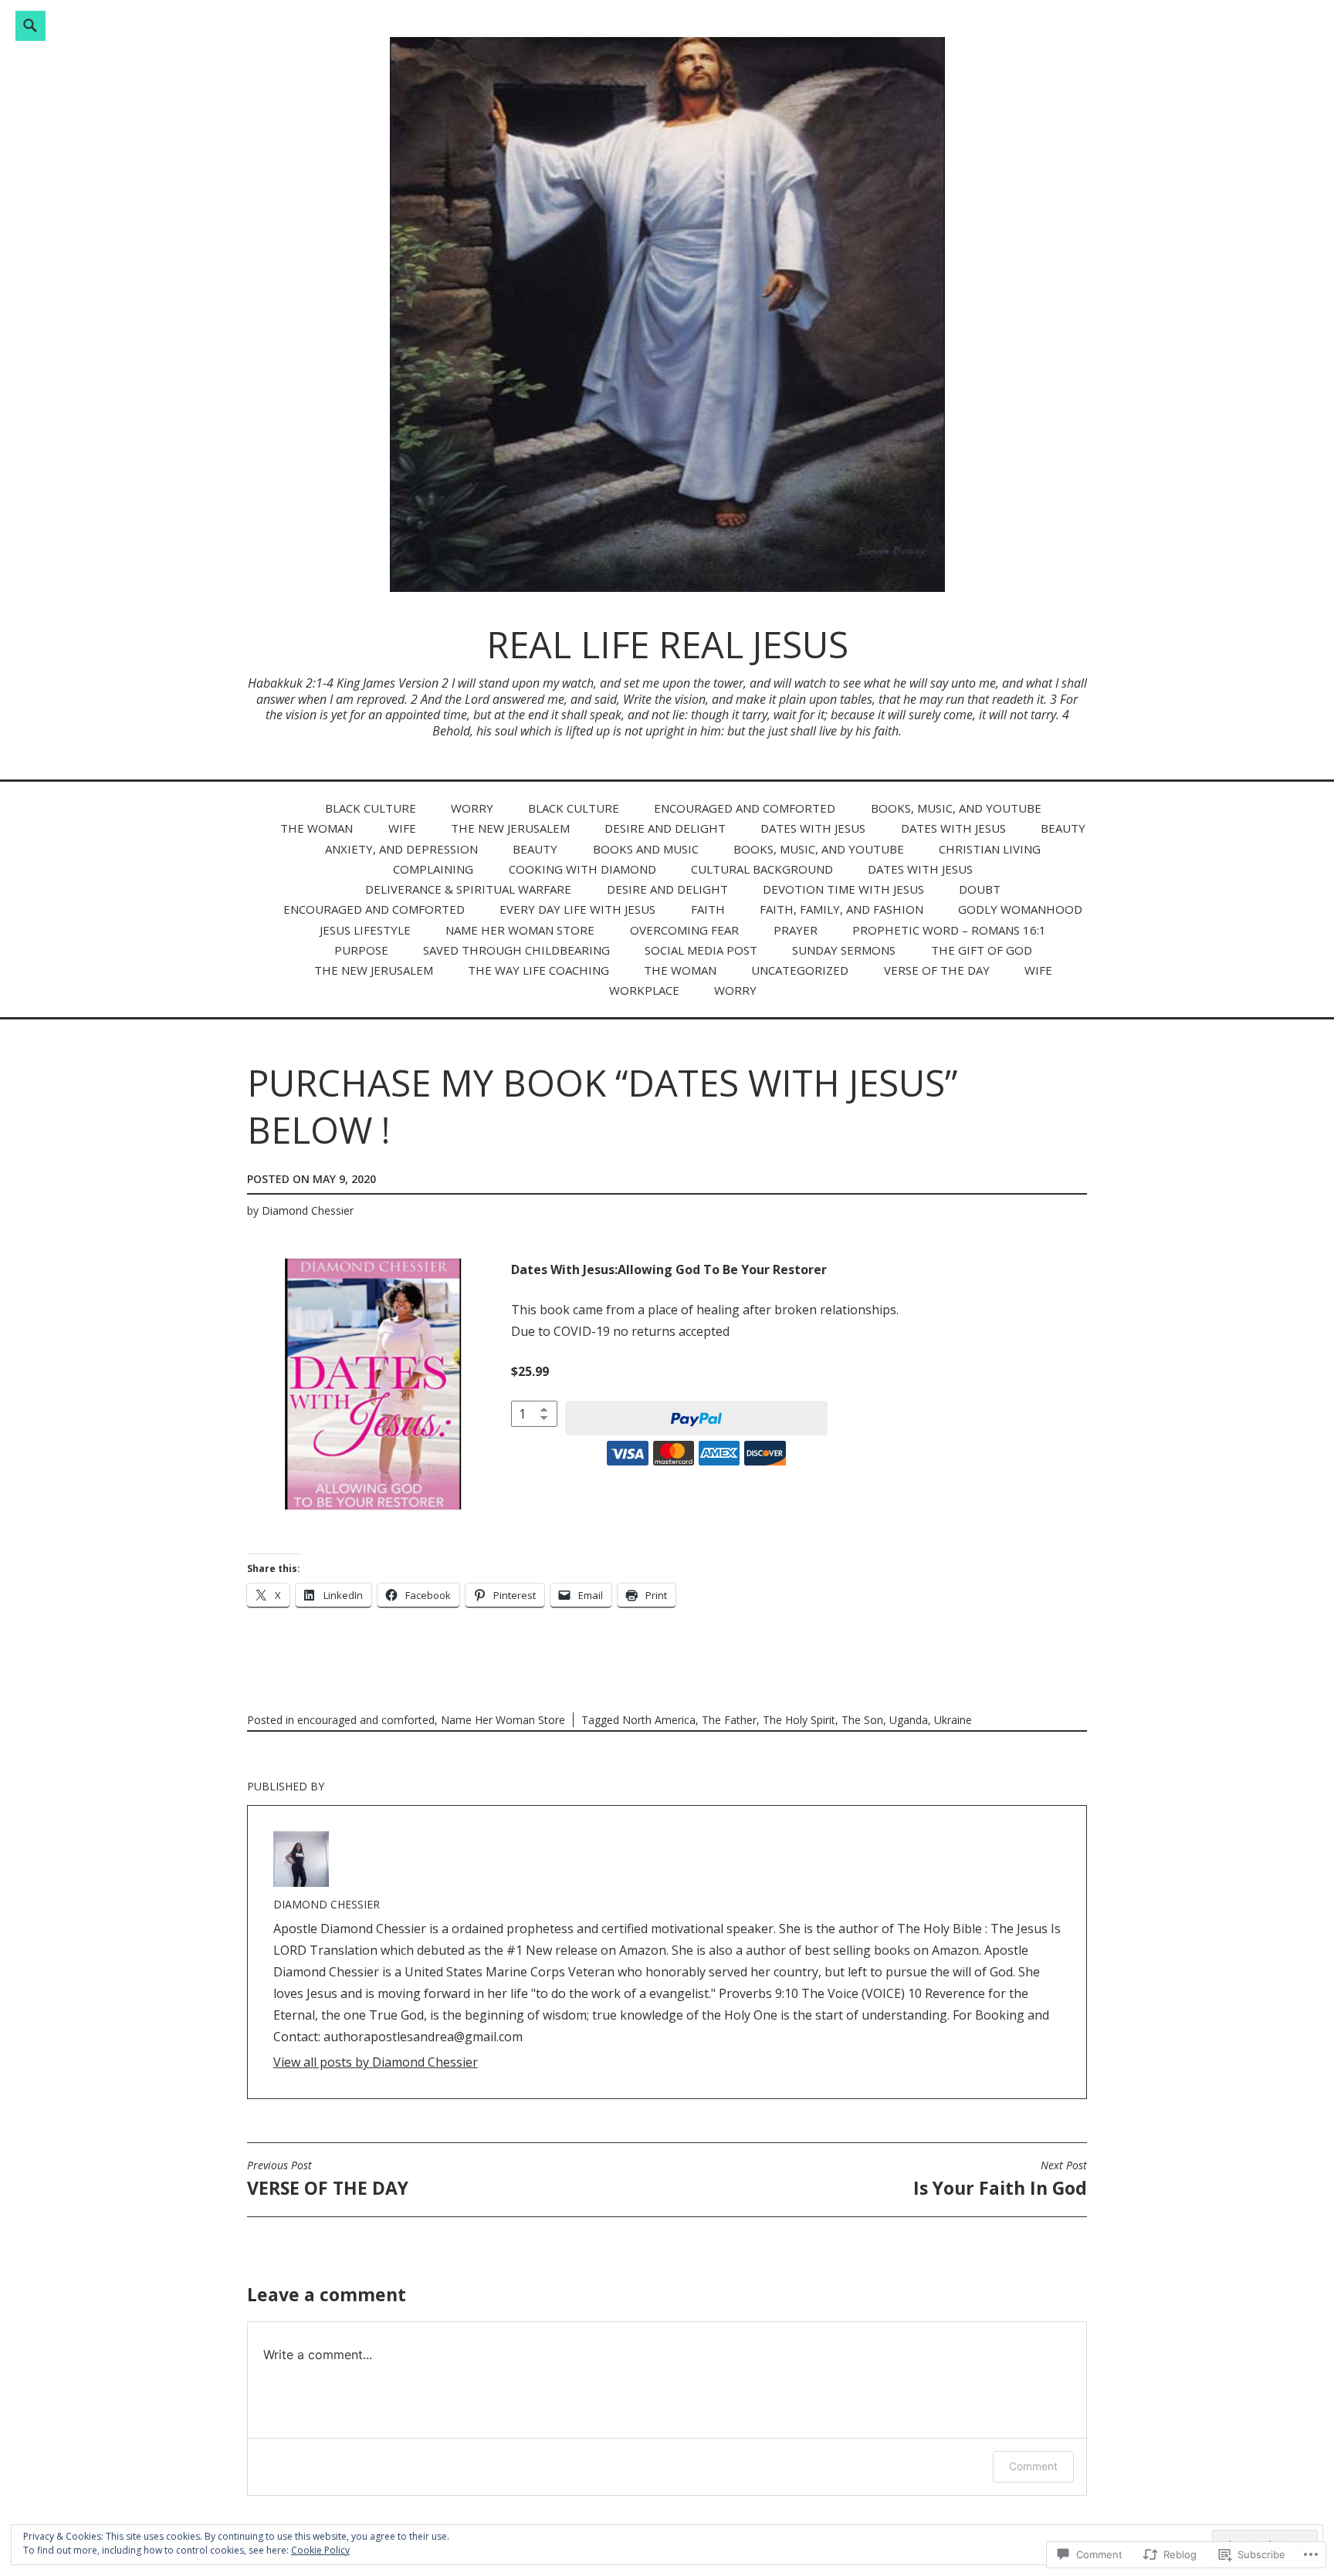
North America (659, 1720)
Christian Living (990, 849)
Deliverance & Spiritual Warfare (468, 889)
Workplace (644, 990)
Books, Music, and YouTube (956, 808)
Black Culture (371, 808)
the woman (317, 828)
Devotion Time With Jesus (843, 889)
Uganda (909, 1720)
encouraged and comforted (745, 808)
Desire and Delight (665, 828)
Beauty (1063, 828)
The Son (862, 1720)
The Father (729, 1720)
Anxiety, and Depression (401, 849)
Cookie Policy (320, 2550)
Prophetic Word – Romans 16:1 (949, 930)
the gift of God (982, 950)
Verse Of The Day (937, 970)
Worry (472, 808)
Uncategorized (800, 970)
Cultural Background (762, 869)
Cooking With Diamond (582, 869)
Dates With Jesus (813, 828)
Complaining (433, 869)
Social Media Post (701, 950)
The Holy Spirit (799, 1720)
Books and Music (646, 849)
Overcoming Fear (684, 930)
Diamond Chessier (308, 1210)
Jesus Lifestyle (365, 930)
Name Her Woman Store (520, 930)
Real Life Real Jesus (667, 644)
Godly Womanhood (1020, 909)
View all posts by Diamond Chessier (376, 2062)
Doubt (980, 889)
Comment (1033, 2466)
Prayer (796, 930)
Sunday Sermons (844, 950)
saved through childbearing (516, 950)
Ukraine (953, 1720)
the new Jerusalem (510, 828)
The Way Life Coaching (538, 970)
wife (402, 828)
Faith (708, 909)
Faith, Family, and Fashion (841, 909)
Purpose (361, 950)
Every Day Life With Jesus (577, 909)
